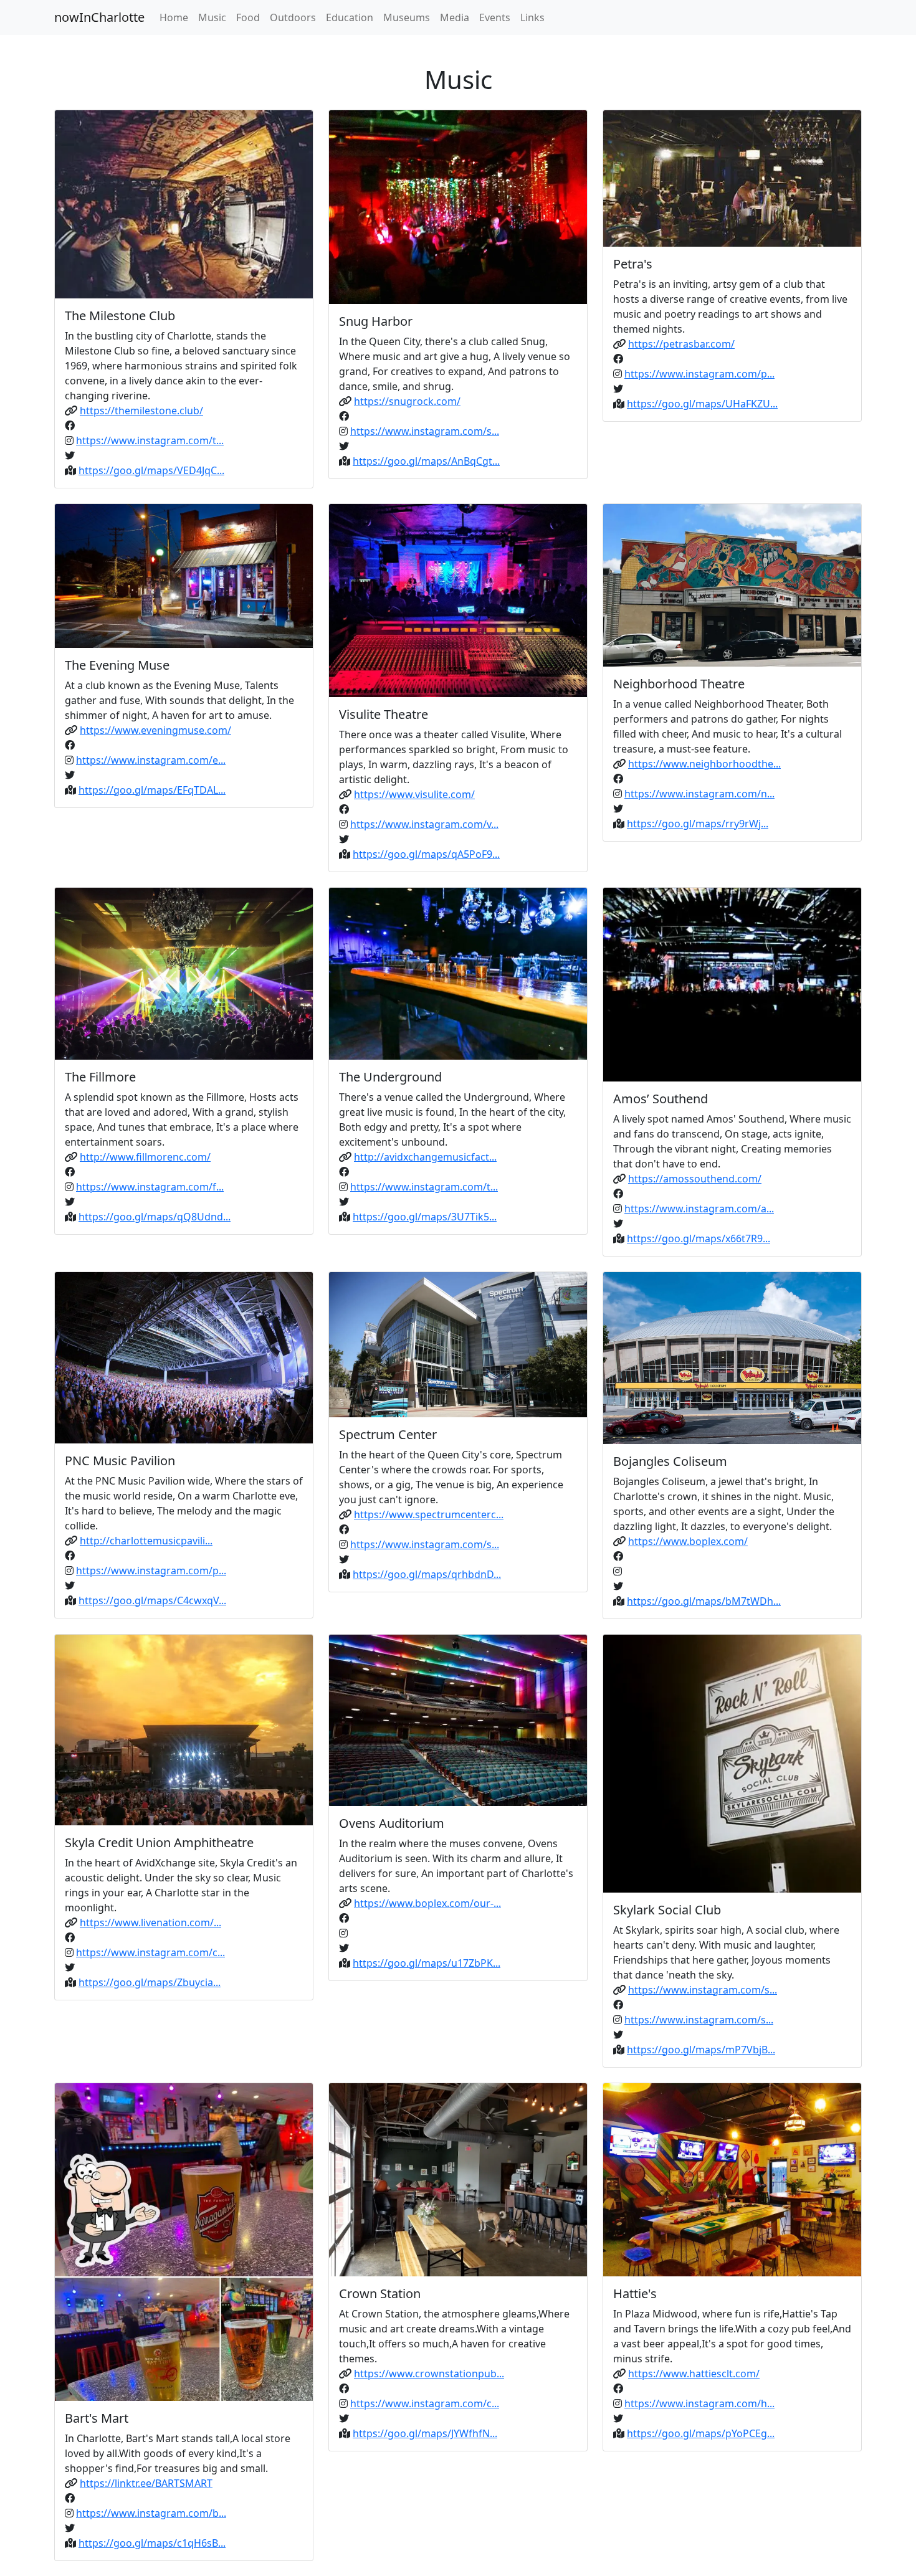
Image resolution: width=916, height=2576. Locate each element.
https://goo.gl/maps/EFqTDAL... (152, 790)
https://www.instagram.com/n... (699, 794)
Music (212, 17)
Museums (407, 17)
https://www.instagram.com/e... (151, 760)
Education (350, 17)
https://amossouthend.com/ (695, 1179)
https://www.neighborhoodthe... (704, 764)
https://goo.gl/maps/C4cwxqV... (152, 1600)
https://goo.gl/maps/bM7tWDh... (704, 1601)
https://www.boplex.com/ (688, 1541)
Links (532, 17)
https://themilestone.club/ (141, 411)
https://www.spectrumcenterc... (429, 1514)
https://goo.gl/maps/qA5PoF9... (426, 854)
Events (495, 17)
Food (248, 17)
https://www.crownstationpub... (429, 2374)
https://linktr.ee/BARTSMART (146, 2483)
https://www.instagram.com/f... (150, 1187)
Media (455, 17)
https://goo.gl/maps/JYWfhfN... (425, 2433)
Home (174, 17)
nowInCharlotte (99, 17)
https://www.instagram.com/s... (425, 431)
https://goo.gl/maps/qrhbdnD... (427, 1574)
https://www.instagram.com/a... (699, 1209)
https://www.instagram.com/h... (699, 2403)
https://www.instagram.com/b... (151, 2513)
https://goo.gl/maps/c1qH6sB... (152, 2543)
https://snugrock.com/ (407, 401)
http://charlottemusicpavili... (146, 1541)
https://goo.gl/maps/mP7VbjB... (701, 2050)
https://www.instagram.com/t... (150, 440)
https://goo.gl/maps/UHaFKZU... (702, 404)
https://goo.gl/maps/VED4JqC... (151, 470)
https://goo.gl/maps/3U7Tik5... (425, 1217)
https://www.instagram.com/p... (699, 374)
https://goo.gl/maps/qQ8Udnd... (155, 1217)
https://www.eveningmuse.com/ (155, 730)
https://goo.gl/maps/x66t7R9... (699, 1238)
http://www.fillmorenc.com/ (145, 1157)
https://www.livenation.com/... (150, 1922)
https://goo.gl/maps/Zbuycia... (150, 1982)
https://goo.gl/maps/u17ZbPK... (427, 1963)
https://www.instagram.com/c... (150, 1952)
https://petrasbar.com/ (681, 344)
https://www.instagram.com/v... (424, 824)
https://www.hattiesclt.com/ (694, 2374)
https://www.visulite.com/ (414, 794)
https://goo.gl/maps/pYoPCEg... (701, 2433)
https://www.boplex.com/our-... (427, 1903)
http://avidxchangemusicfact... (425, 1157)
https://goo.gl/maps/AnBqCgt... (426, 461)
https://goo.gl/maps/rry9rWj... (698, 824)
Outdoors (293, 17)
